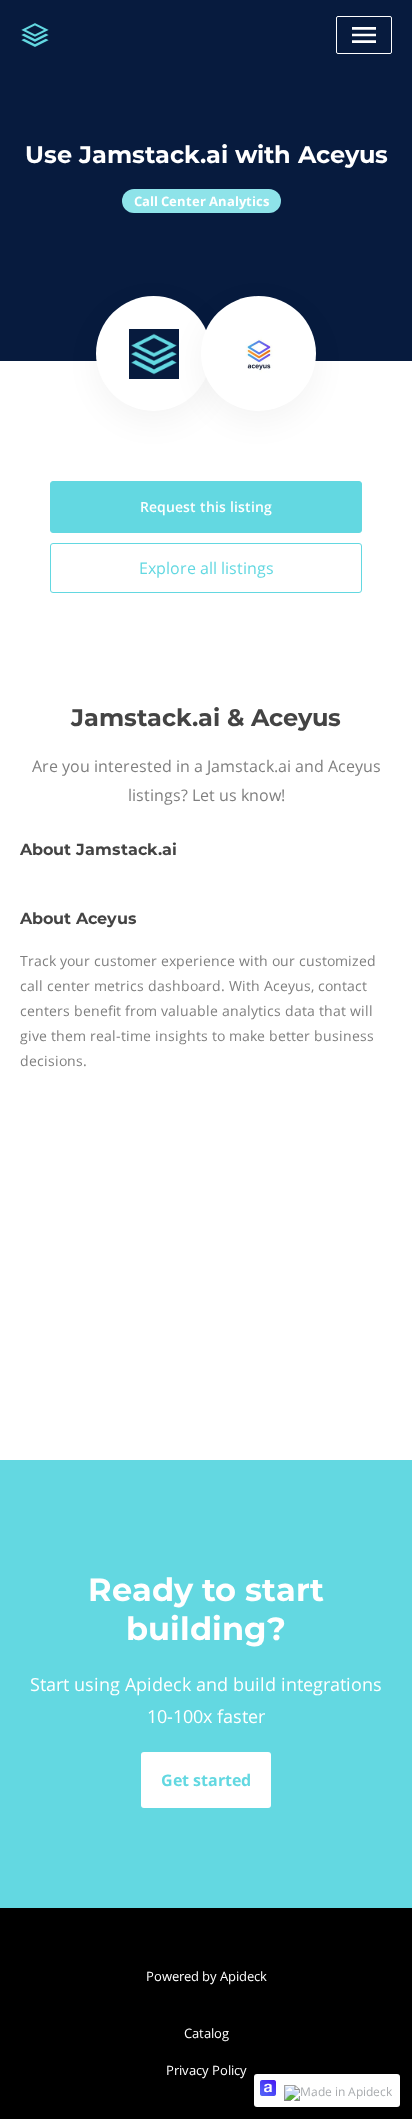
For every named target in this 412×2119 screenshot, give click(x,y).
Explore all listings (206, 568)
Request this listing (206, 506)
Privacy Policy (206, 2070)
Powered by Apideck (206, 1976)
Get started (206, 1780)
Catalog (206, 2033)
